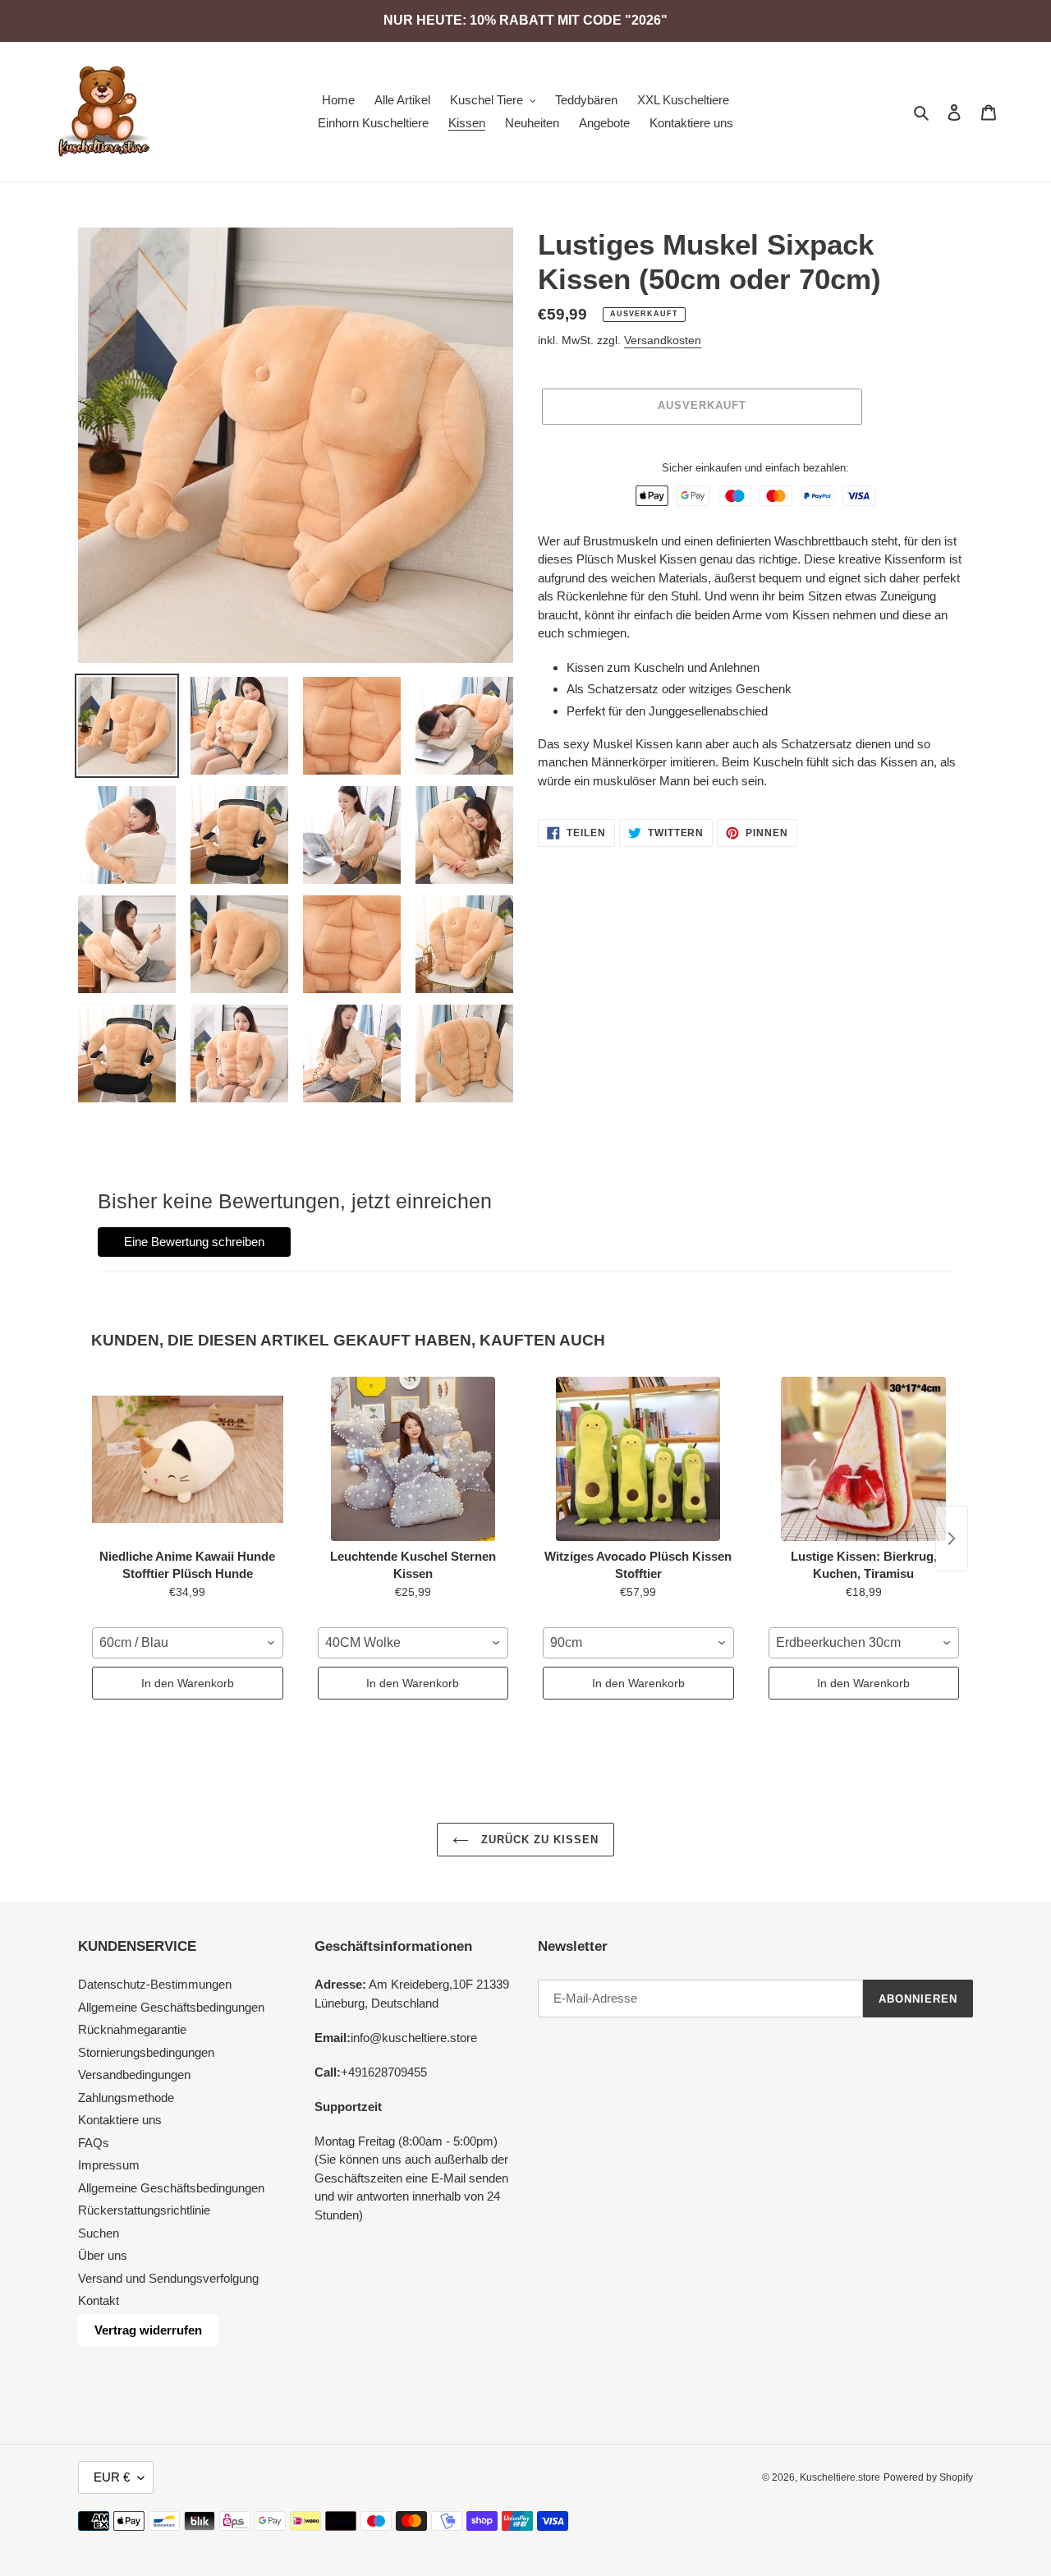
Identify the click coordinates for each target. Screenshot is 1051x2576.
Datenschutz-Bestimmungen (155, 1984)
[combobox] (188, 1643)
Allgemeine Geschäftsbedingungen (171, 2007)
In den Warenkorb (188, 1683)
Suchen (99, 2233)
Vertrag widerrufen (148, 2330)
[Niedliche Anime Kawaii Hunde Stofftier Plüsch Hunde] (188, 1459)
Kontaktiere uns (120, 2120)
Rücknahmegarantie (132, 2029)
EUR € (112, 2477)
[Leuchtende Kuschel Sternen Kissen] (413, 1459)
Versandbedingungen (134, 2075)
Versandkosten (663, 340)
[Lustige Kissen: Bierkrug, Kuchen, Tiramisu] (864, 1459)
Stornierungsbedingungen (146, 2052)
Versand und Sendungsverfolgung (168, 2278)
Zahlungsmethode (126, 2098)
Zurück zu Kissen (538, 1840)
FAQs (94, 2143)
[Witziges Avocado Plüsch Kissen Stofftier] (638, 1459)
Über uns (103, 2255)
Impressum (109, 2165)
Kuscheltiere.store (840, 2477)
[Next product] (952, 1539)
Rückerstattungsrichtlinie (144, 2210)
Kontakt (99, 2300)
